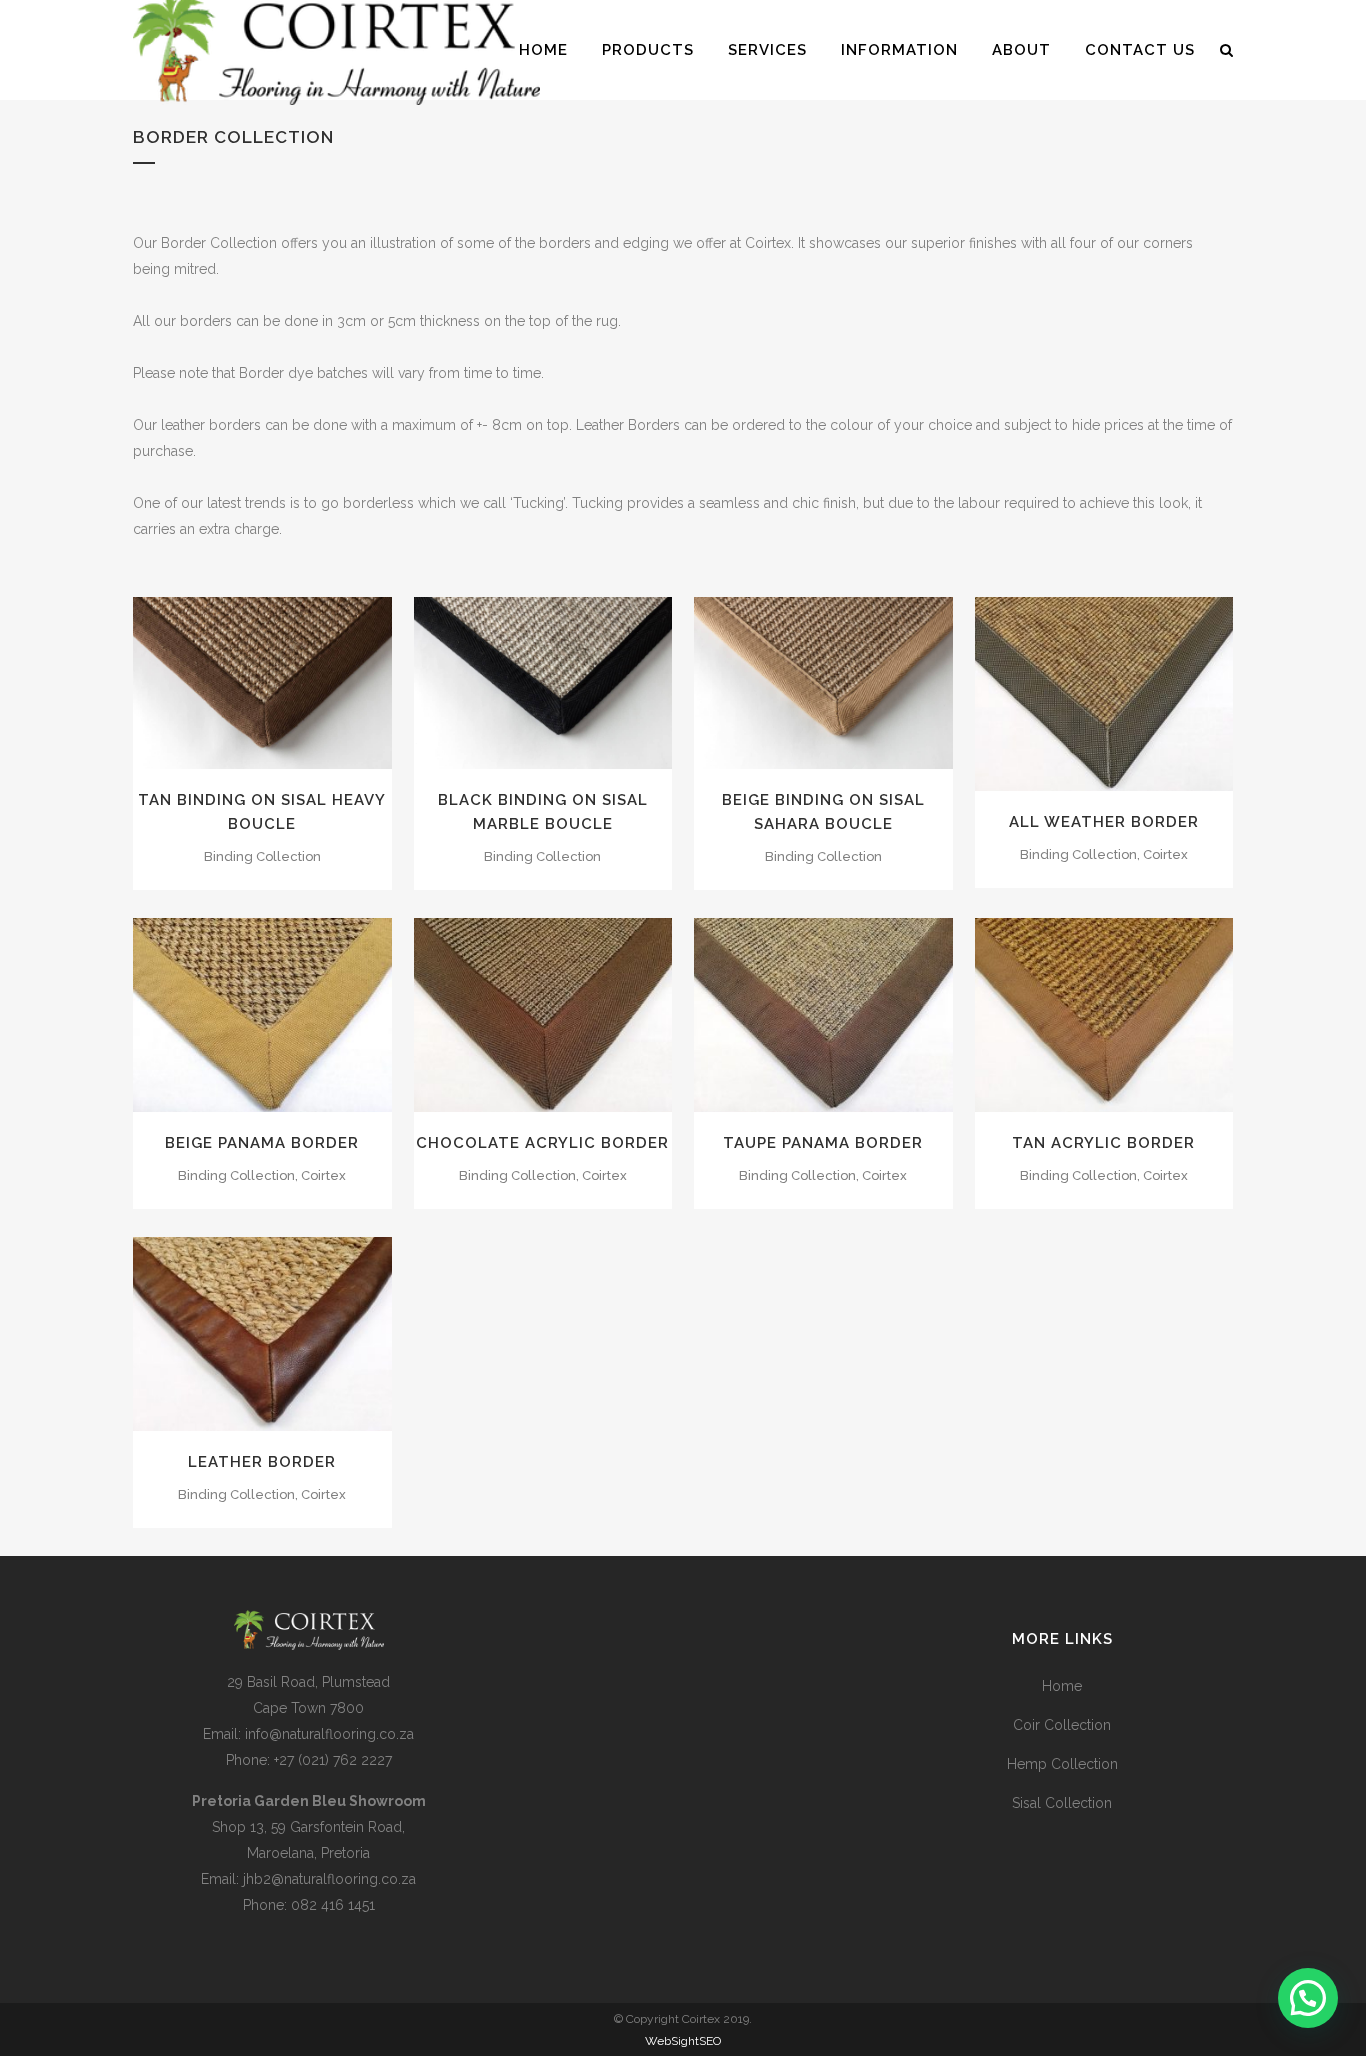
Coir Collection (1062, 1725)
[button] (1308, 1998)
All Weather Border (1104, 822)
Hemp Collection (1062, 1764)
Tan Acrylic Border (1103, 1143)
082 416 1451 (333, 1905)
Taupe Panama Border (823, 1143)
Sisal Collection (1062, 1803)
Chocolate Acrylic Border (542, 1143)
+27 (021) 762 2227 (333, 1760)
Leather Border (262, 1462)
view (308, 681)
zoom (220, 681)
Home (1062, 1686)
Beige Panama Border (262, 1143)
